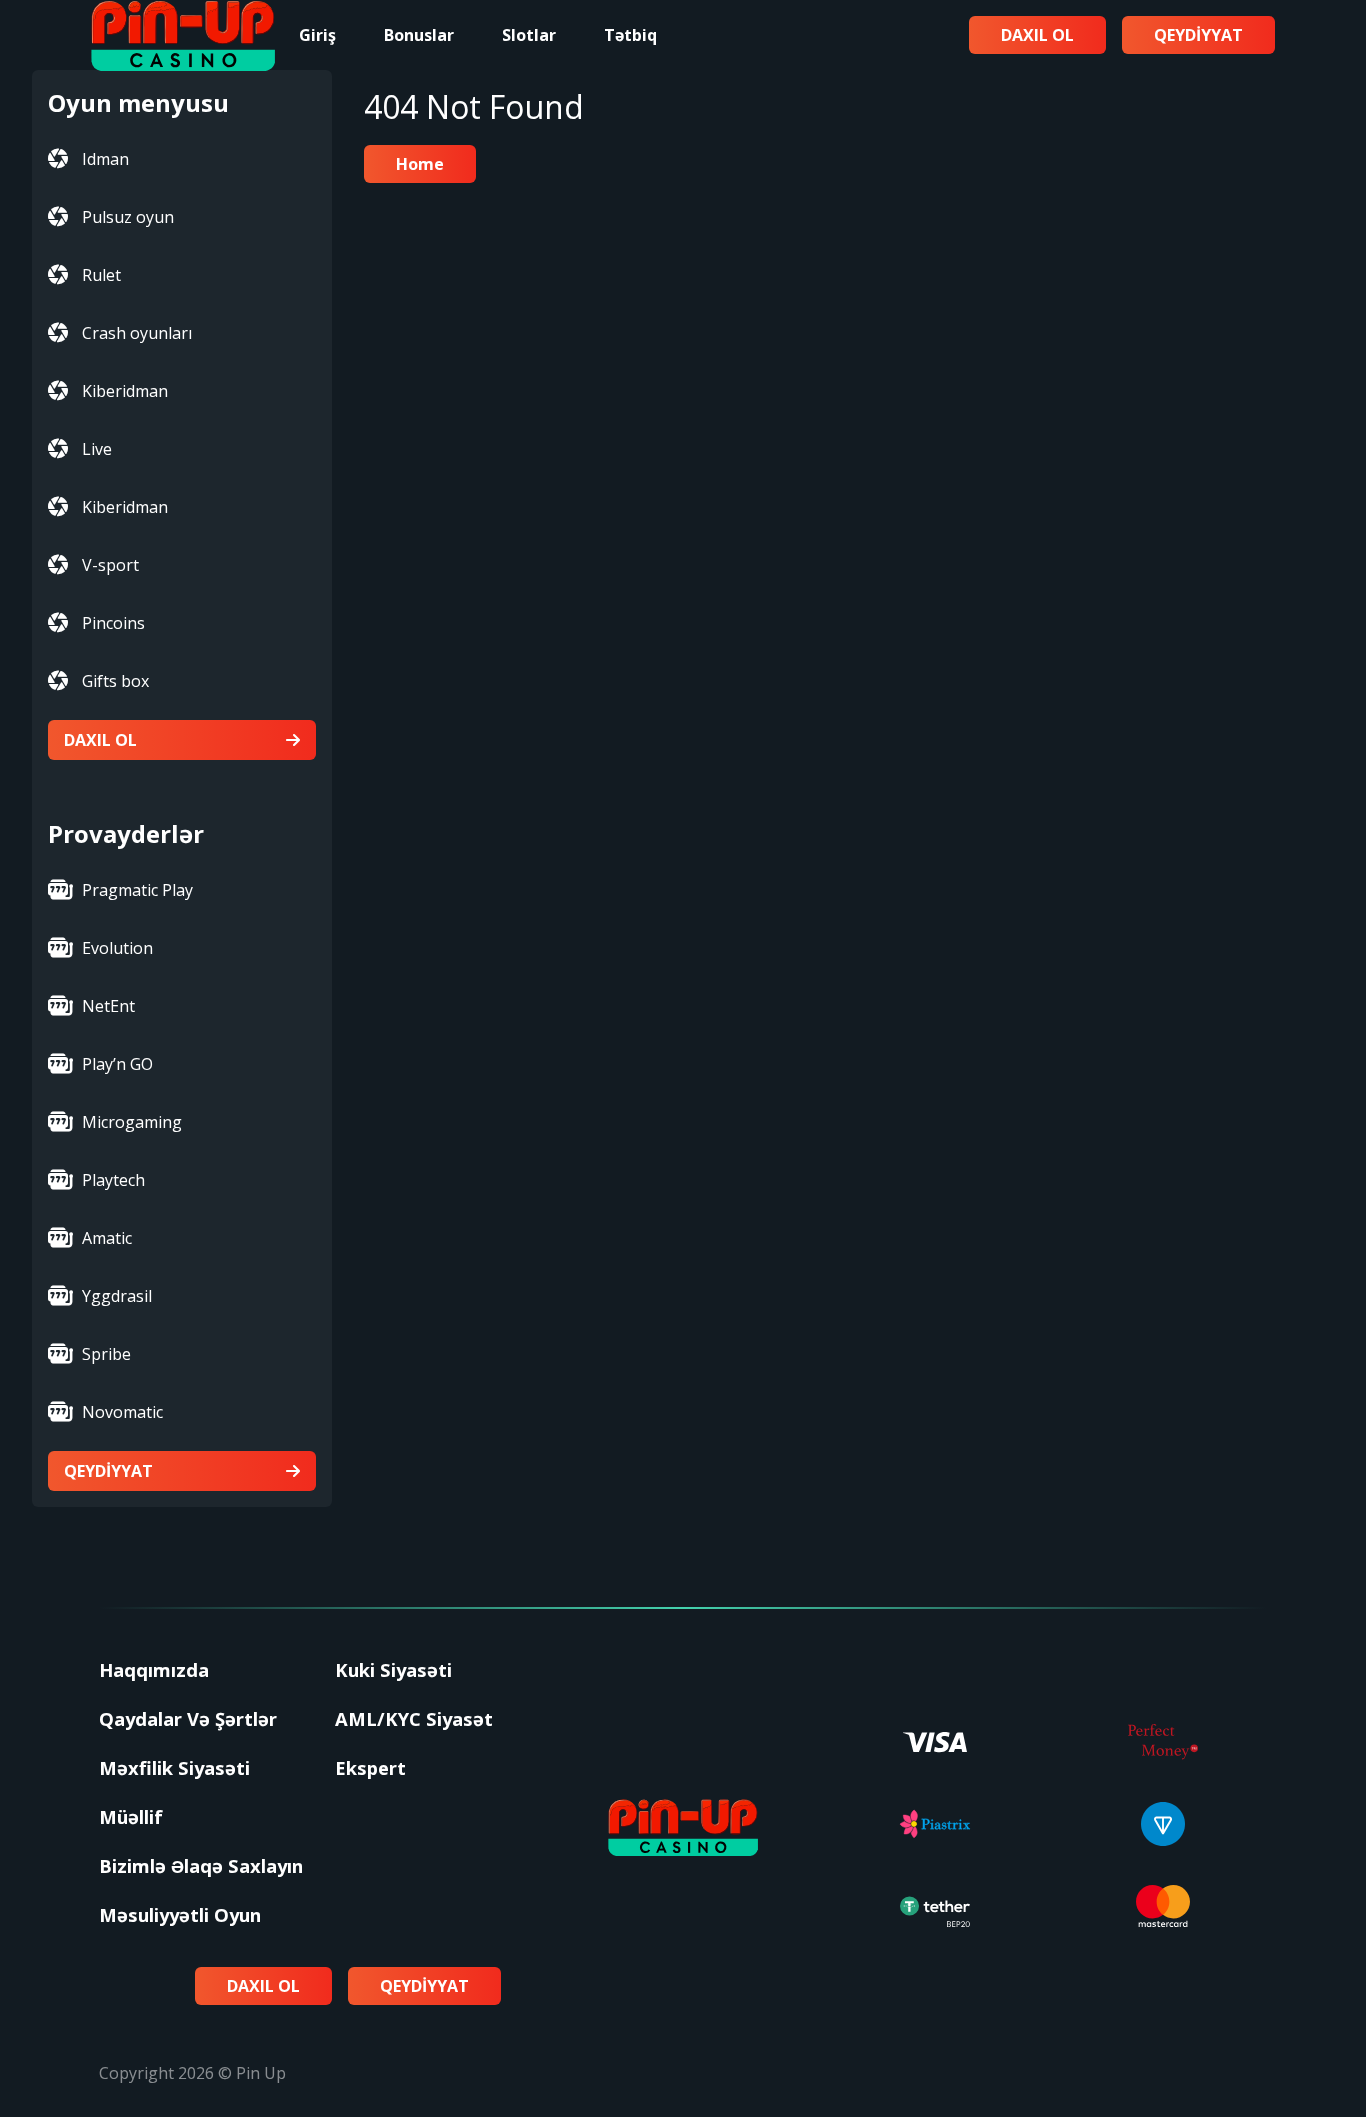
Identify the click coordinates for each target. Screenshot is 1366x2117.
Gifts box (115, 681)
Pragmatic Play (137, 890)
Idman (105, 159)
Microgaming (132, 1122)
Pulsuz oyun (128, 217)
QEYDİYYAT (108, 1471)
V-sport (110, 565)
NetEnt (108, 1006)
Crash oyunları (137, 333)
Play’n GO (117, 1064)
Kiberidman (125, 391)
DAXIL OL (100, 740)
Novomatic (122, 1412)
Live (97, 449)
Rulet (101, 275)
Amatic (107, 1238)
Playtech (113, 1180)
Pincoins (113, 623)
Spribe (106, 1354)
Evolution (117, 948)
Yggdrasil (117, 1296)
